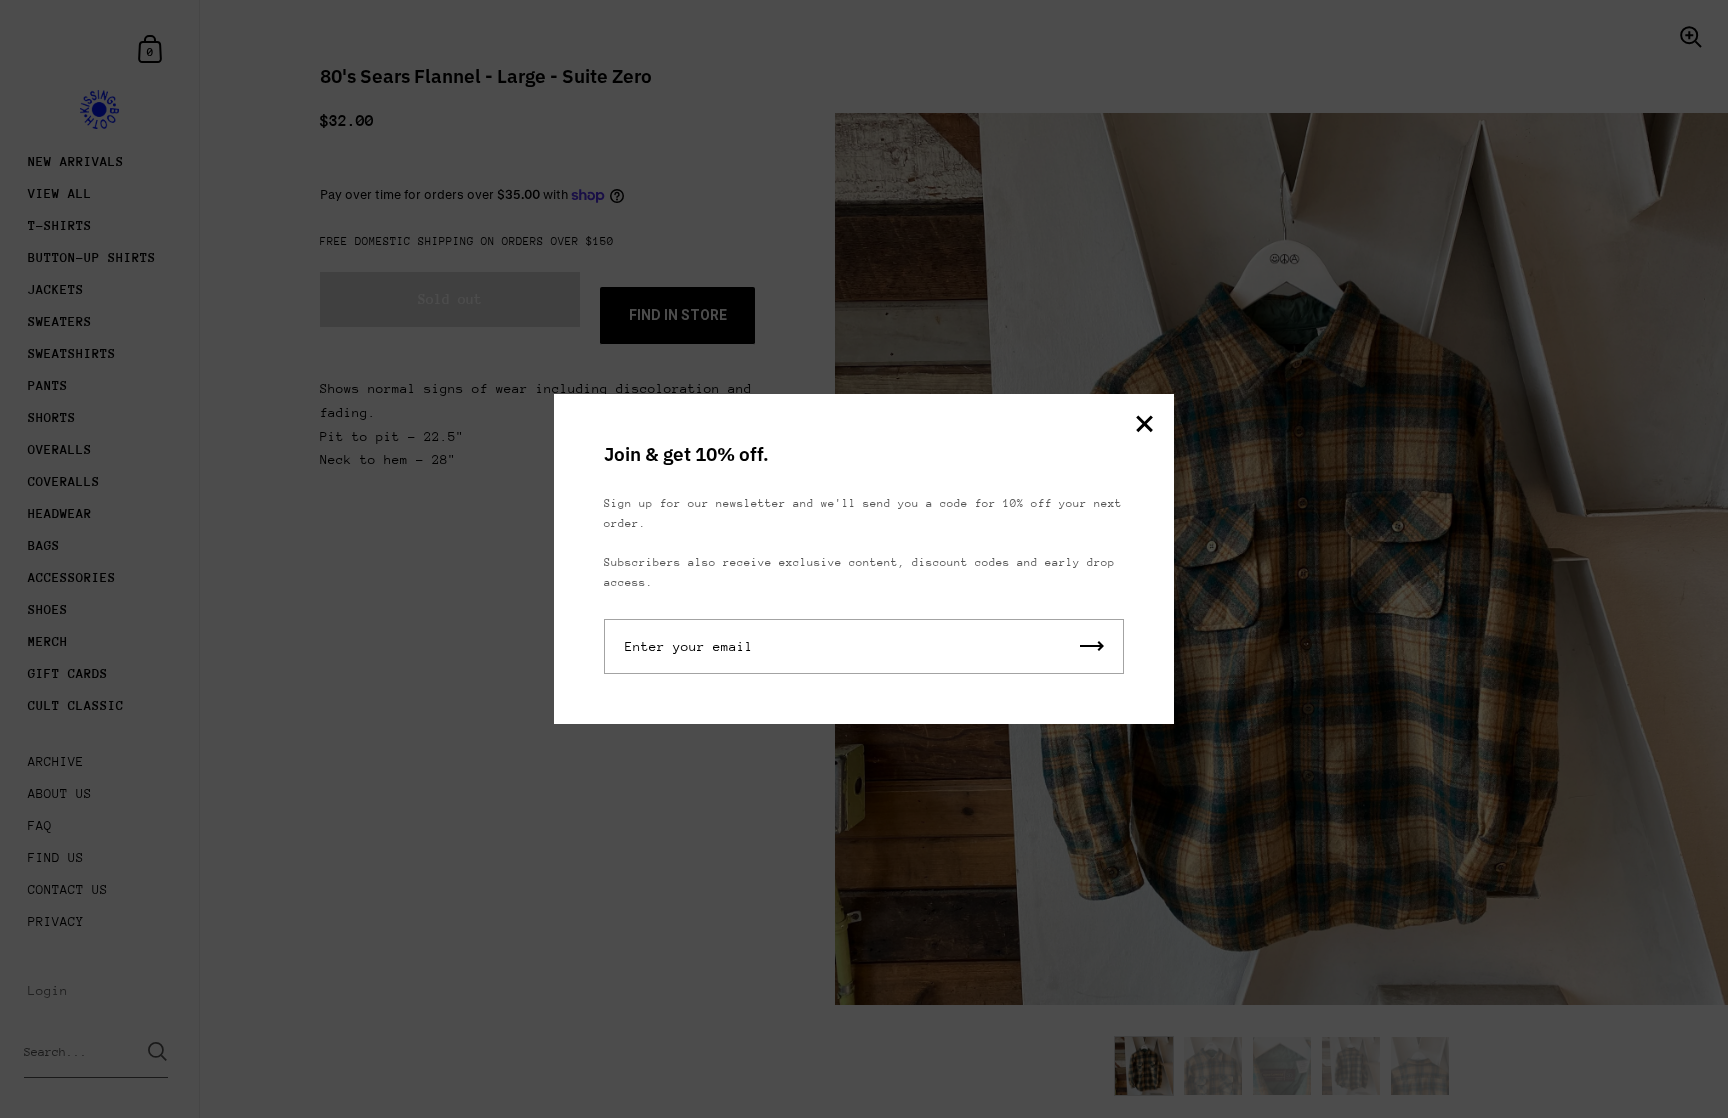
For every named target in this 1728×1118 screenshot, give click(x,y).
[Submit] (1092, 646)
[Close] (1144, 425)
